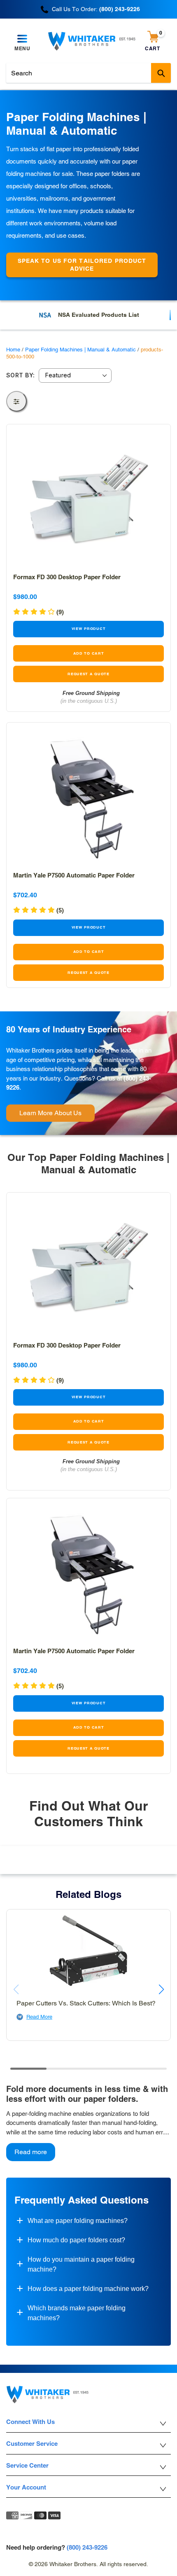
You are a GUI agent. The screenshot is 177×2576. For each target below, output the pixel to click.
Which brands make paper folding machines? (77, 2313)
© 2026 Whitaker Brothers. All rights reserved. (88, 2564)
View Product (89, 629)
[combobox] (88, 73)
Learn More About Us (50, 1113)
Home (13, 350)
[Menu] (22, 39)
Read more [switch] (31, 2152)
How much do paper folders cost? (76, 2240)
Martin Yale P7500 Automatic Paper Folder (74, 875)
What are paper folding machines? (78, 2221)
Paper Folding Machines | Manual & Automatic (80, 350)
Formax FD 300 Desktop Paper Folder (67, 577)
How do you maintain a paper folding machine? (81, 2264)
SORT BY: (20, 375)
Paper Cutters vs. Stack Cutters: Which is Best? (86, 2003)
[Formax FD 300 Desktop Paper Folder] (88, 499)
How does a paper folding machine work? (88, 2289)
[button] (38, 910)
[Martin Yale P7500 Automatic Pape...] (88, 797)
